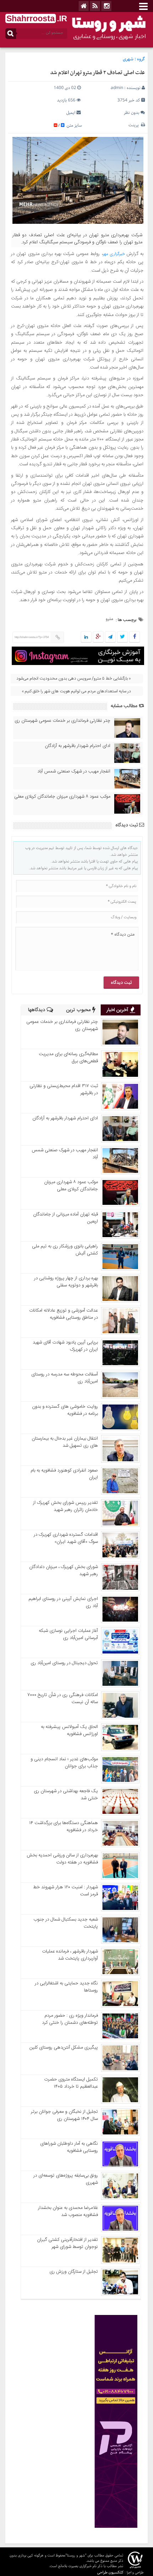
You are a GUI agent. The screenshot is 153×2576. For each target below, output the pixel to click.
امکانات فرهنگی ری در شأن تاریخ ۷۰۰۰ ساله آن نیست (63, 1699)
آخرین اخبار (118, 1010)
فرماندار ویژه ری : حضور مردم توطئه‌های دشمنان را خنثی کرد (70, 2019)
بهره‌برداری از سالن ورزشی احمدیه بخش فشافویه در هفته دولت (62, 1859)
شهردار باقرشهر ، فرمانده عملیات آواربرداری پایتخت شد (70, 1955)
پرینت (135, 125)
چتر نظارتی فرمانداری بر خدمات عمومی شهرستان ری (62, 721)
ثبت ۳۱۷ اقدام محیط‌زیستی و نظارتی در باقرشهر (64, 1090)
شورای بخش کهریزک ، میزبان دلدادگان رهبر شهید (64, 1570)
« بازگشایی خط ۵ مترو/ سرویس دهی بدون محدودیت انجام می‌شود (74, 678)
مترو (109, 619)
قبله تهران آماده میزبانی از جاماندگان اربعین (65, 1218)
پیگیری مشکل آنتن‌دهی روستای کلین (64, 2048)
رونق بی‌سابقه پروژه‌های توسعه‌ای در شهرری (66, 2179)
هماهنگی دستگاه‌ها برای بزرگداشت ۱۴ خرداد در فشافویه (64, 1827)
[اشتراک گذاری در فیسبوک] (134, 637)
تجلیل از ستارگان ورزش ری (74, 2272)
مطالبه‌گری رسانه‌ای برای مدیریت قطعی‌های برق (68, 1058)
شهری (128, 59)
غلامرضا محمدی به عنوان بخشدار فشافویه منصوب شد (68, 2211)
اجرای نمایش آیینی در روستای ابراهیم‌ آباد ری (63, 1602)
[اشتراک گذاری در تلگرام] (110, 637)
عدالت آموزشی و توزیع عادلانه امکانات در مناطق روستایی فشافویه (64, 1314)
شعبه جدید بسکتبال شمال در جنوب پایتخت (66, 1923)
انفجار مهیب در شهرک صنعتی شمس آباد (74, 771)
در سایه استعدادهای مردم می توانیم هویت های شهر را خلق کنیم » (76, 691)
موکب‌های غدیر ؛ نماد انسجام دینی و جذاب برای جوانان (64, 1763)
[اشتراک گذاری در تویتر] (122, 637)
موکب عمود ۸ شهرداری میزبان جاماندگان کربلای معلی (62, 797)
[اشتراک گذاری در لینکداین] (86, 637)
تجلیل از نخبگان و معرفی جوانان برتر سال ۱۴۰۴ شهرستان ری (64, 2115)
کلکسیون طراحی (110, 2572)
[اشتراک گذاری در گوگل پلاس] (98, 637)
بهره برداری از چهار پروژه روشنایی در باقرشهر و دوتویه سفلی (66, 1282)
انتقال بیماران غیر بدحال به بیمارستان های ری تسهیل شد (65, 1442)
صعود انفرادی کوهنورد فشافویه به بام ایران (64, 1474)
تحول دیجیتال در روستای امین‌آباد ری (64, 1663)
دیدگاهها (37, 1010)
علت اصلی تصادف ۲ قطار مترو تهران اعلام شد (97, 73)
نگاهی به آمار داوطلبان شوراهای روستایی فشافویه (69, 2147)
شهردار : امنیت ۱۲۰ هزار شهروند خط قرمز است (65, 1891)
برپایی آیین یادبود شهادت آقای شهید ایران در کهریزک (65, 1346)
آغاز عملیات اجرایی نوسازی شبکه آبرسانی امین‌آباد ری (68, 1634)
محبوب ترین (79, 1010)
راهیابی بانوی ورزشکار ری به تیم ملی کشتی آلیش (65, 1250)
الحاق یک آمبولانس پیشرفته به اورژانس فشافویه (69, 1730)
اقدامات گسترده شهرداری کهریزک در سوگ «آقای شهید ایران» (66, 1538)
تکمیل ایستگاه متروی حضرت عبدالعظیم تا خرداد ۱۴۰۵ (71, 2083)
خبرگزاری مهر (115, 254)
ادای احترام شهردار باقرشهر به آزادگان (78, 746)
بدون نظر (132, 113)
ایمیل (71, 113)
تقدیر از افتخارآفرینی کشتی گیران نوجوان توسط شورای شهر (67, 2243)
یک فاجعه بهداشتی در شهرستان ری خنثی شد (66, 1795)
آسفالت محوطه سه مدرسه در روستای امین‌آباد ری (65, 1378)
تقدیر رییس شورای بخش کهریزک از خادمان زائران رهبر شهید (65, 1506)
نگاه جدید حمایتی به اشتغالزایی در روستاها (66, 1987)
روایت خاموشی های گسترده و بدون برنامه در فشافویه (65, 1410)
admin (117, 88)
